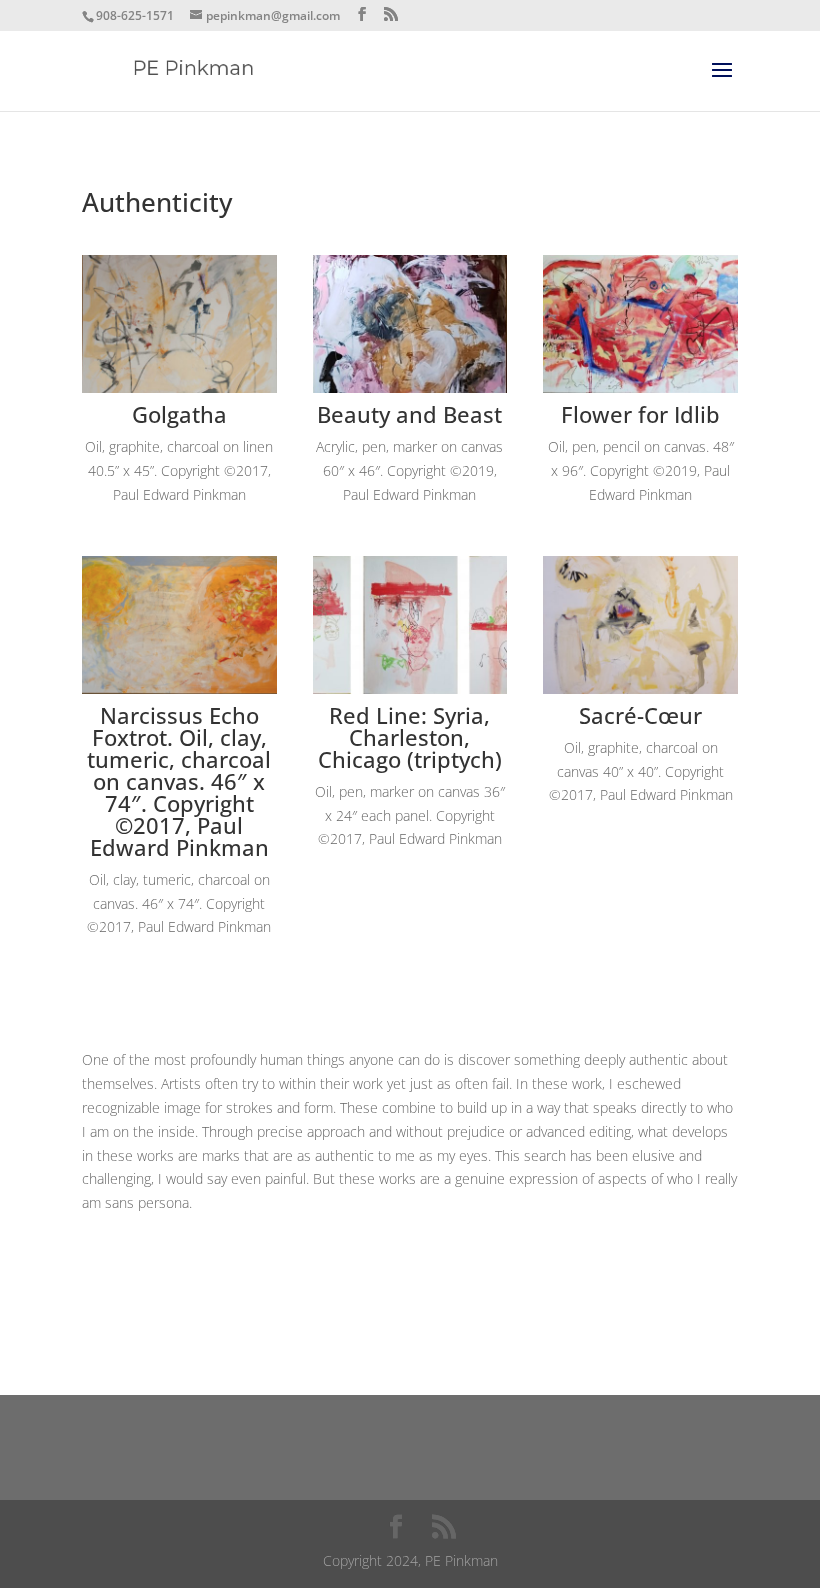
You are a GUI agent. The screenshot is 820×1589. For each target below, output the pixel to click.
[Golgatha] (179, 387)
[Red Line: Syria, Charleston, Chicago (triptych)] (410, 688)
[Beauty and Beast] (410, 387)
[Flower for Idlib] (640, 387)
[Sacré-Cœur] (640, 688)
